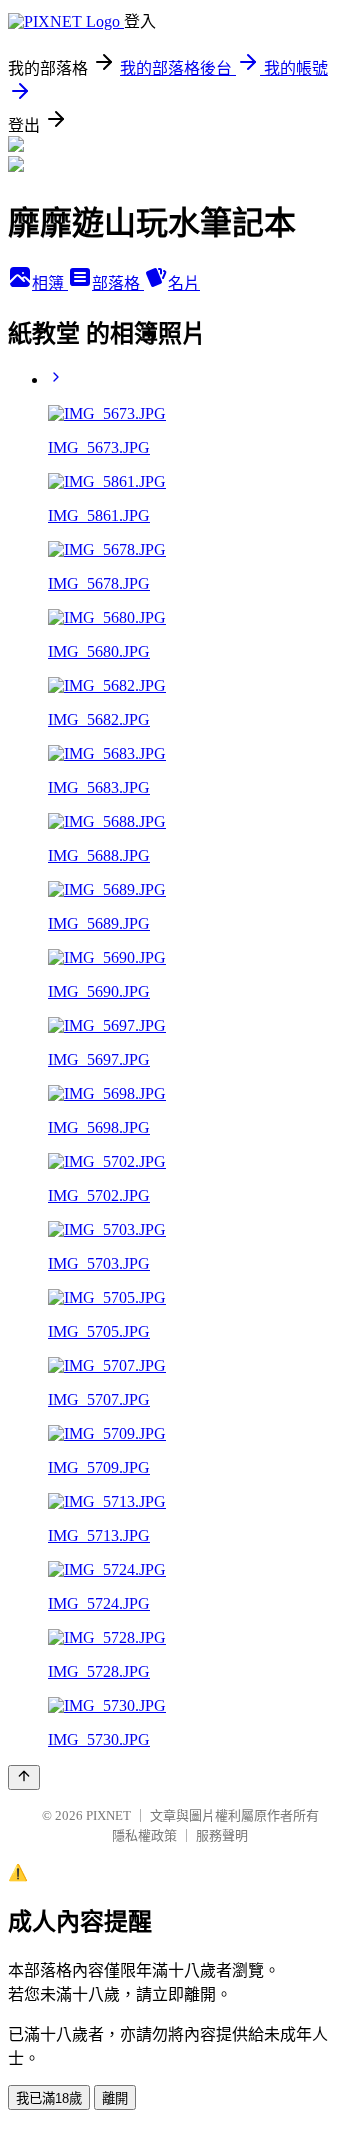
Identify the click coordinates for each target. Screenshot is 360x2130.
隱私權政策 (144, 1835)
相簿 (50, 283)
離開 (115, 2098)
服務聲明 (222, 1835)
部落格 (118, 283)
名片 (184, 283)
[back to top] (24, 1777)
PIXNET (108, 1815)
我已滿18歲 (49, 2098)
